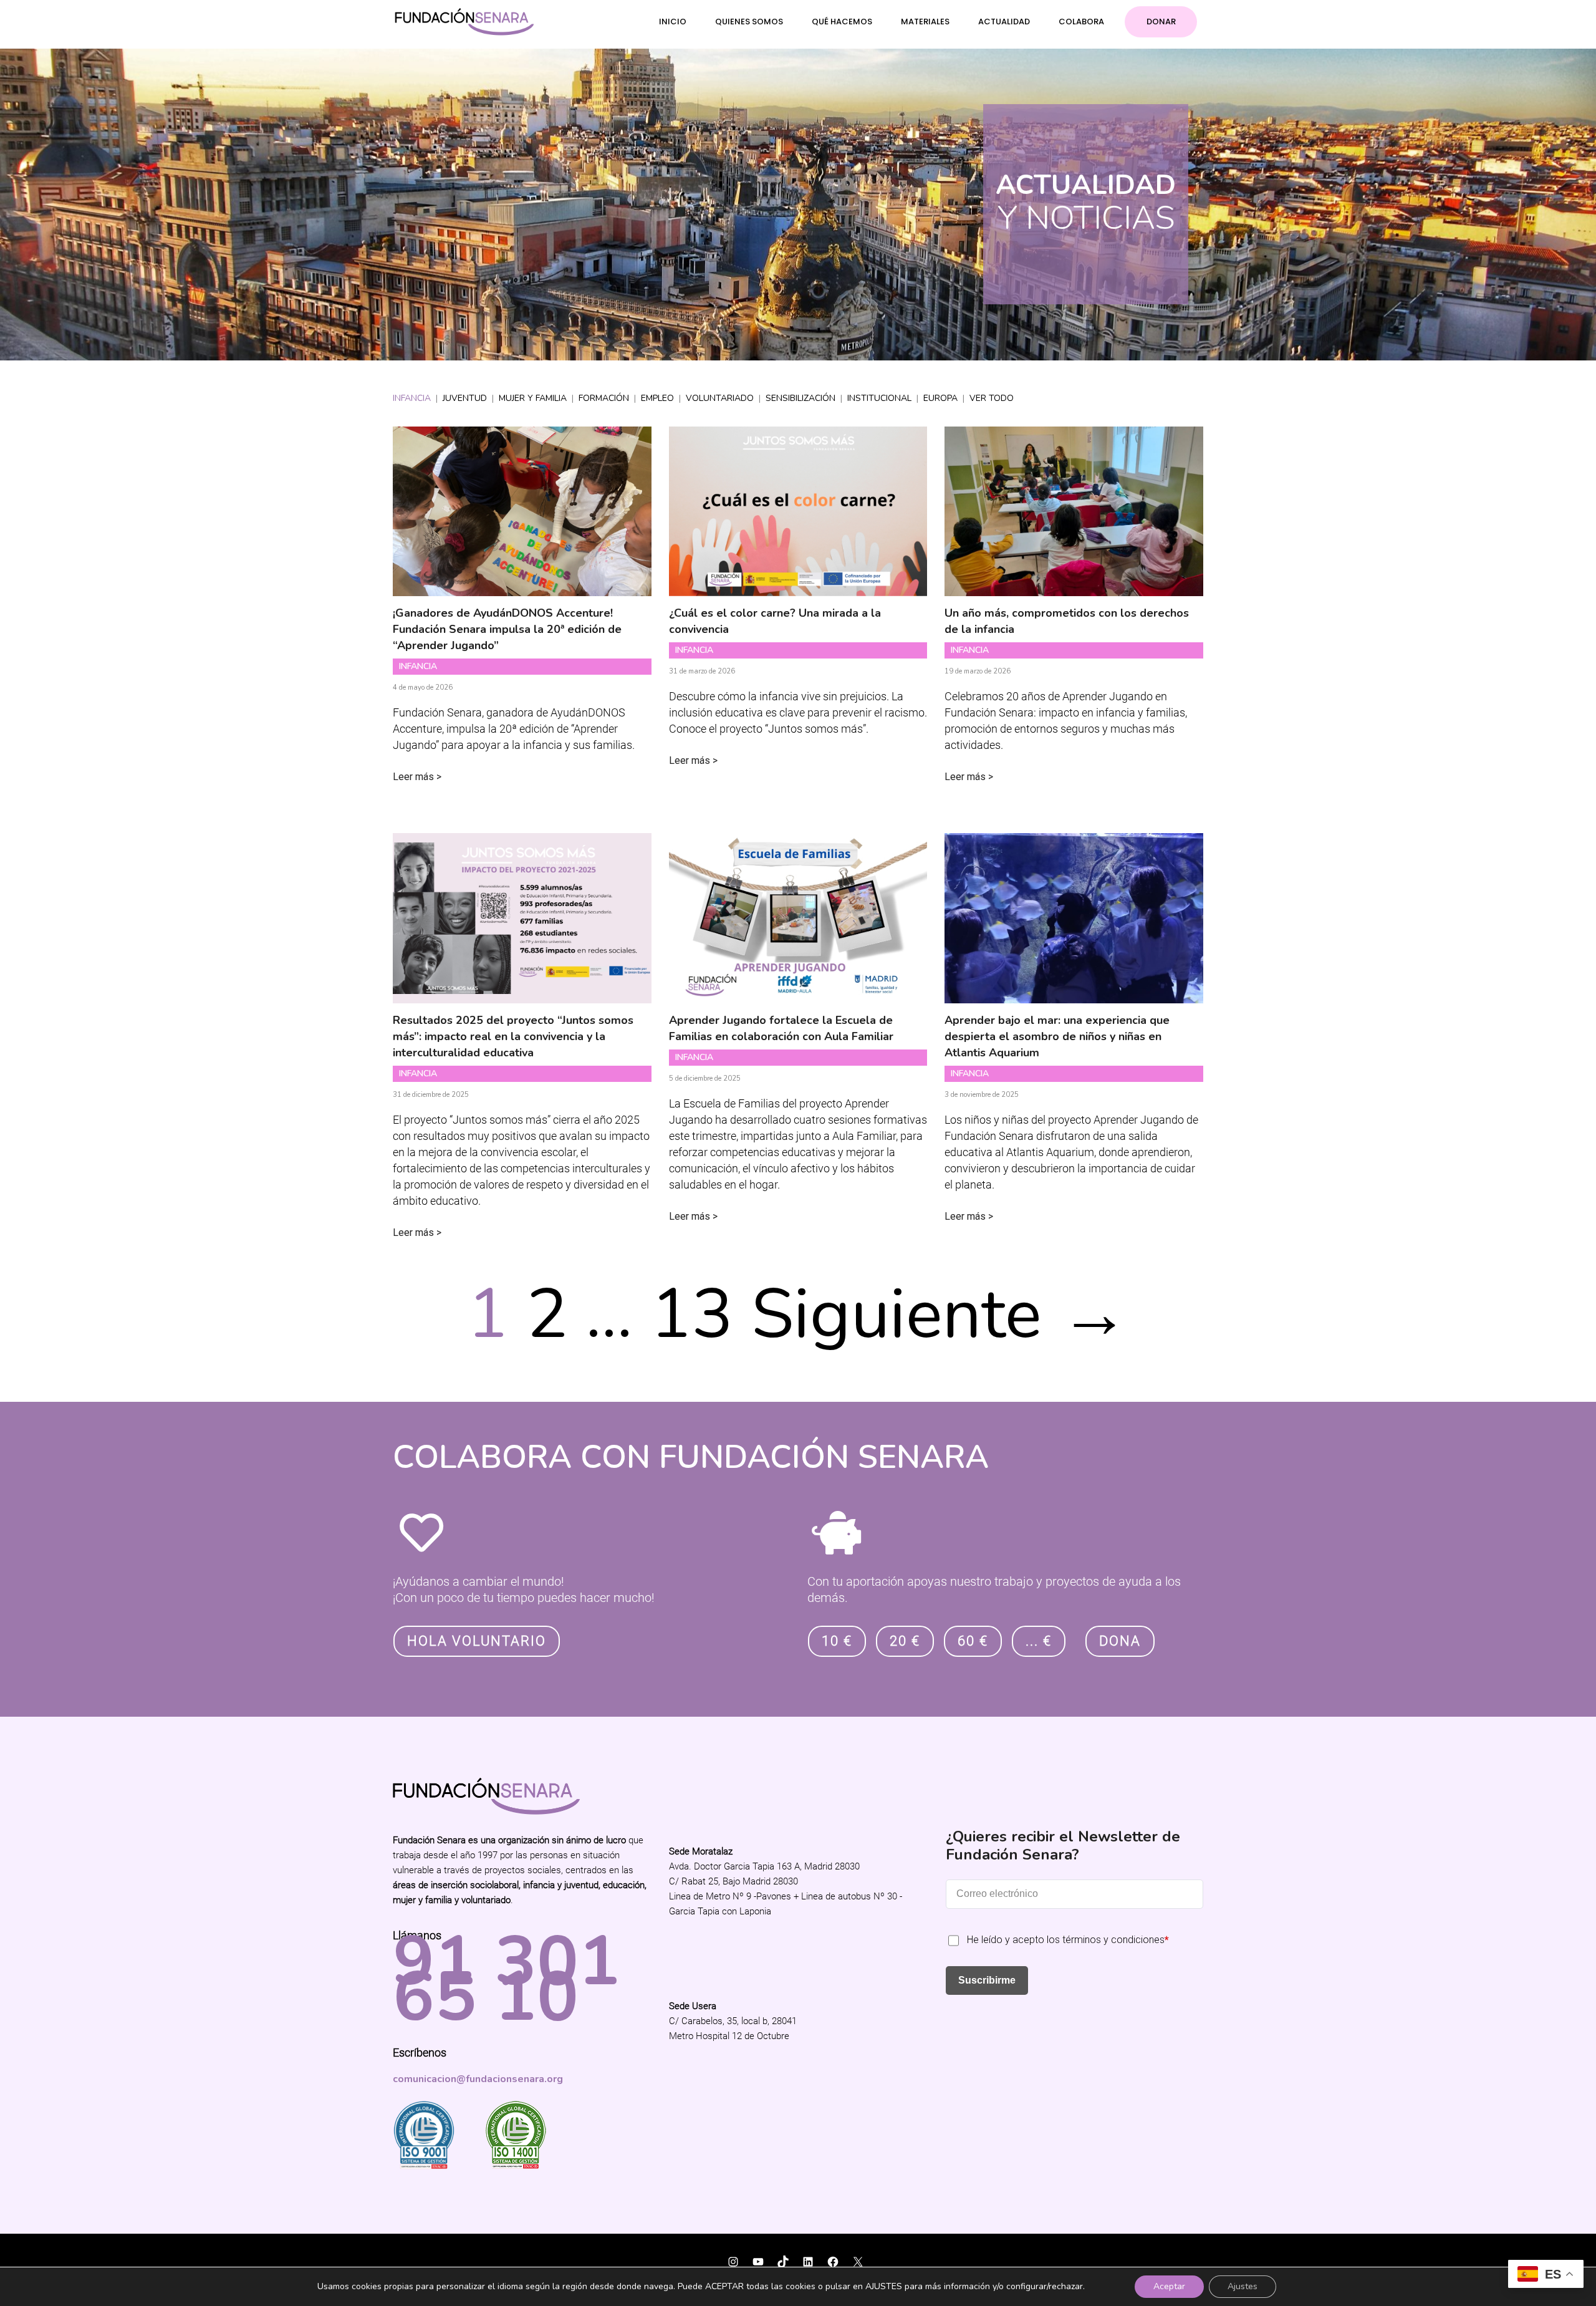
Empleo (657, 398)
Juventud (465, 398)
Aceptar (1169, 2286)
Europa (940, 398)
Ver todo (992, 398)
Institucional (879, 398)
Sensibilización (800, 398)
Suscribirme (987, 1980)
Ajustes (1243, 2286)
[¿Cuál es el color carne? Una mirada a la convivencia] (798, 588)
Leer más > (417, 777)
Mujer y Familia (533, 398)
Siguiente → (940, 1315)
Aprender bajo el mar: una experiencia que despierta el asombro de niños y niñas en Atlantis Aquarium (1057, 1036)
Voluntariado (720, 398)
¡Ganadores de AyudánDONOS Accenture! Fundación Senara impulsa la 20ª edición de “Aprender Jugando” (507, 629)
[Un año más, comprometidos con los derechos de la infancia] (1074, 588)
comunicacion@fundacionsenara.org (478, 2079)
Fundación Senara (436, 2254)
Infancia (412, 398)
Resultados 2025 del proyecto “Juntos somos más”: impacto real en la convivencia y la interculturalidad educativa (513, 1036)
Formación (604, 398)
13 (692, 1315)
